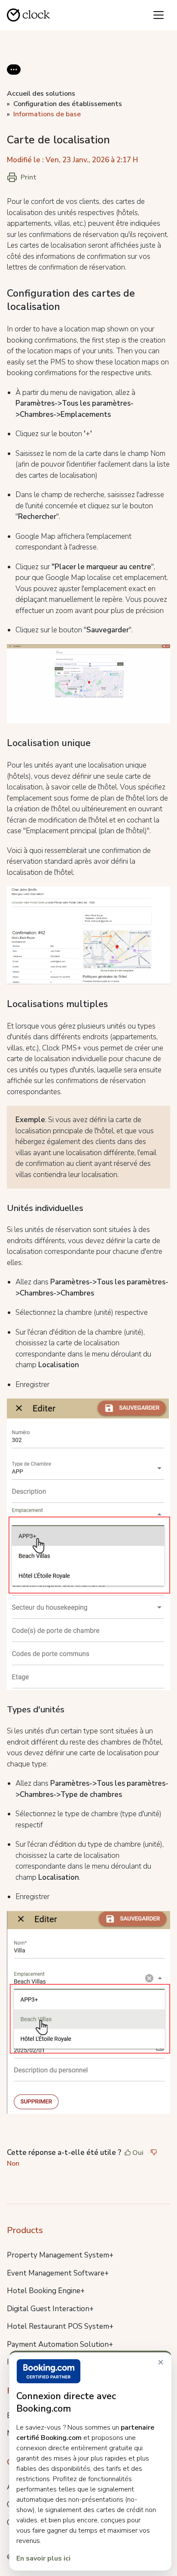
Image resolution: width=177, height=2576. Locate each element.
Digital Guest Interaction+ (50, 2309)
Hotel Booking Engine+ (46, 2291)
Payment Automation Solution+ (60, 2344)
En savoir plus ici (43, 2558)
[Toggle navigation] (159, 15)
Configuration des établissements (68, 104)
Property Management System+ (60, 2255)
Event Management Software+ (58, 2273)
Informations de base (47, 114)
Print (29, 177)
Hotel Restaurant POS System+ (60, 2326)
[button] (14, 76)
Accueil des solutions (41, 94)
